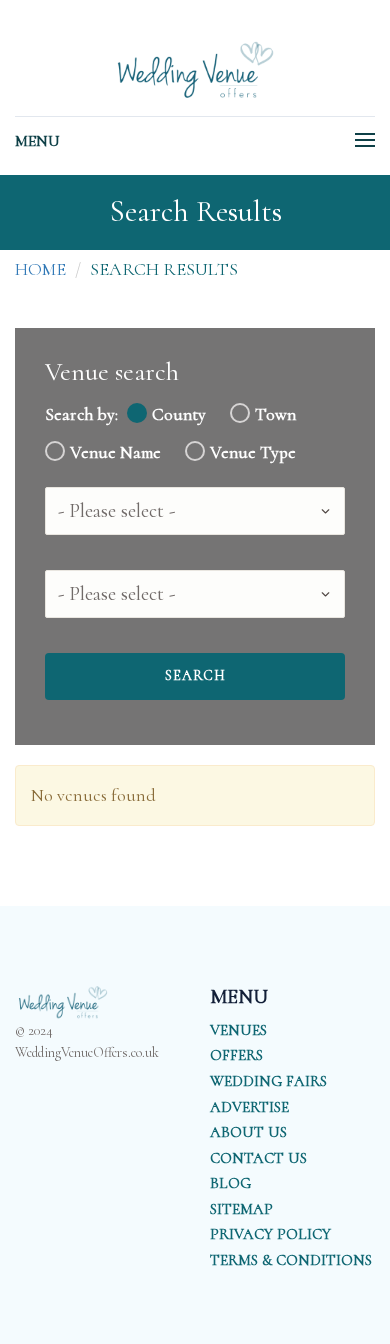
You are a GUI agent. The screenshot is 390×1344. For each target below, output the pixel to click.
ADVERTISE (249, 1107)
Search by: (81, 414)
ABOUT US (248, 1132)
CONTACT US (258, 1158)
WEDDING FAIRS (268, 1081)
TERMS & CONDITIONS (291, 1260)
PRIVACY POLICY (270, 1234)
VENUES (238, 1030)
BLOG (230, 1183)
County (179, 414)
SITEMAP (241, 1209)
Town (275, 414)
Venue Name (115, 452)
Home (40, 269)
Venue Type (253, 452)
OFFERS (236, 1055)
